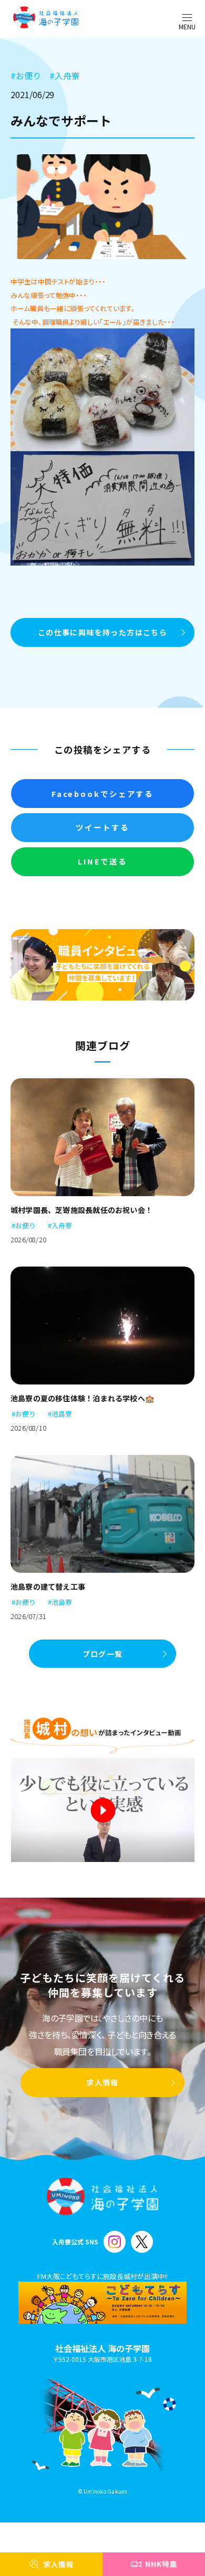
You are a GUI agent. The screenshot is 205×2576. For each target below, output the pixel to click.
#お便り (24, 1225)
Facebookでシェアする (102, 794)
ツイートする (102, 827)
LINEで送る (102, 861)
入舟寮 (65, 76)
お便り (26, 76)
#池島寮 (60, 1414)
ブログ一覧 (103, 1654)
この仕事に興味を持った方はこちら (102, 632)
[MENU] (187, 18)
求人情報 (102, 2082)
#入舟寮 (60, 1225)
